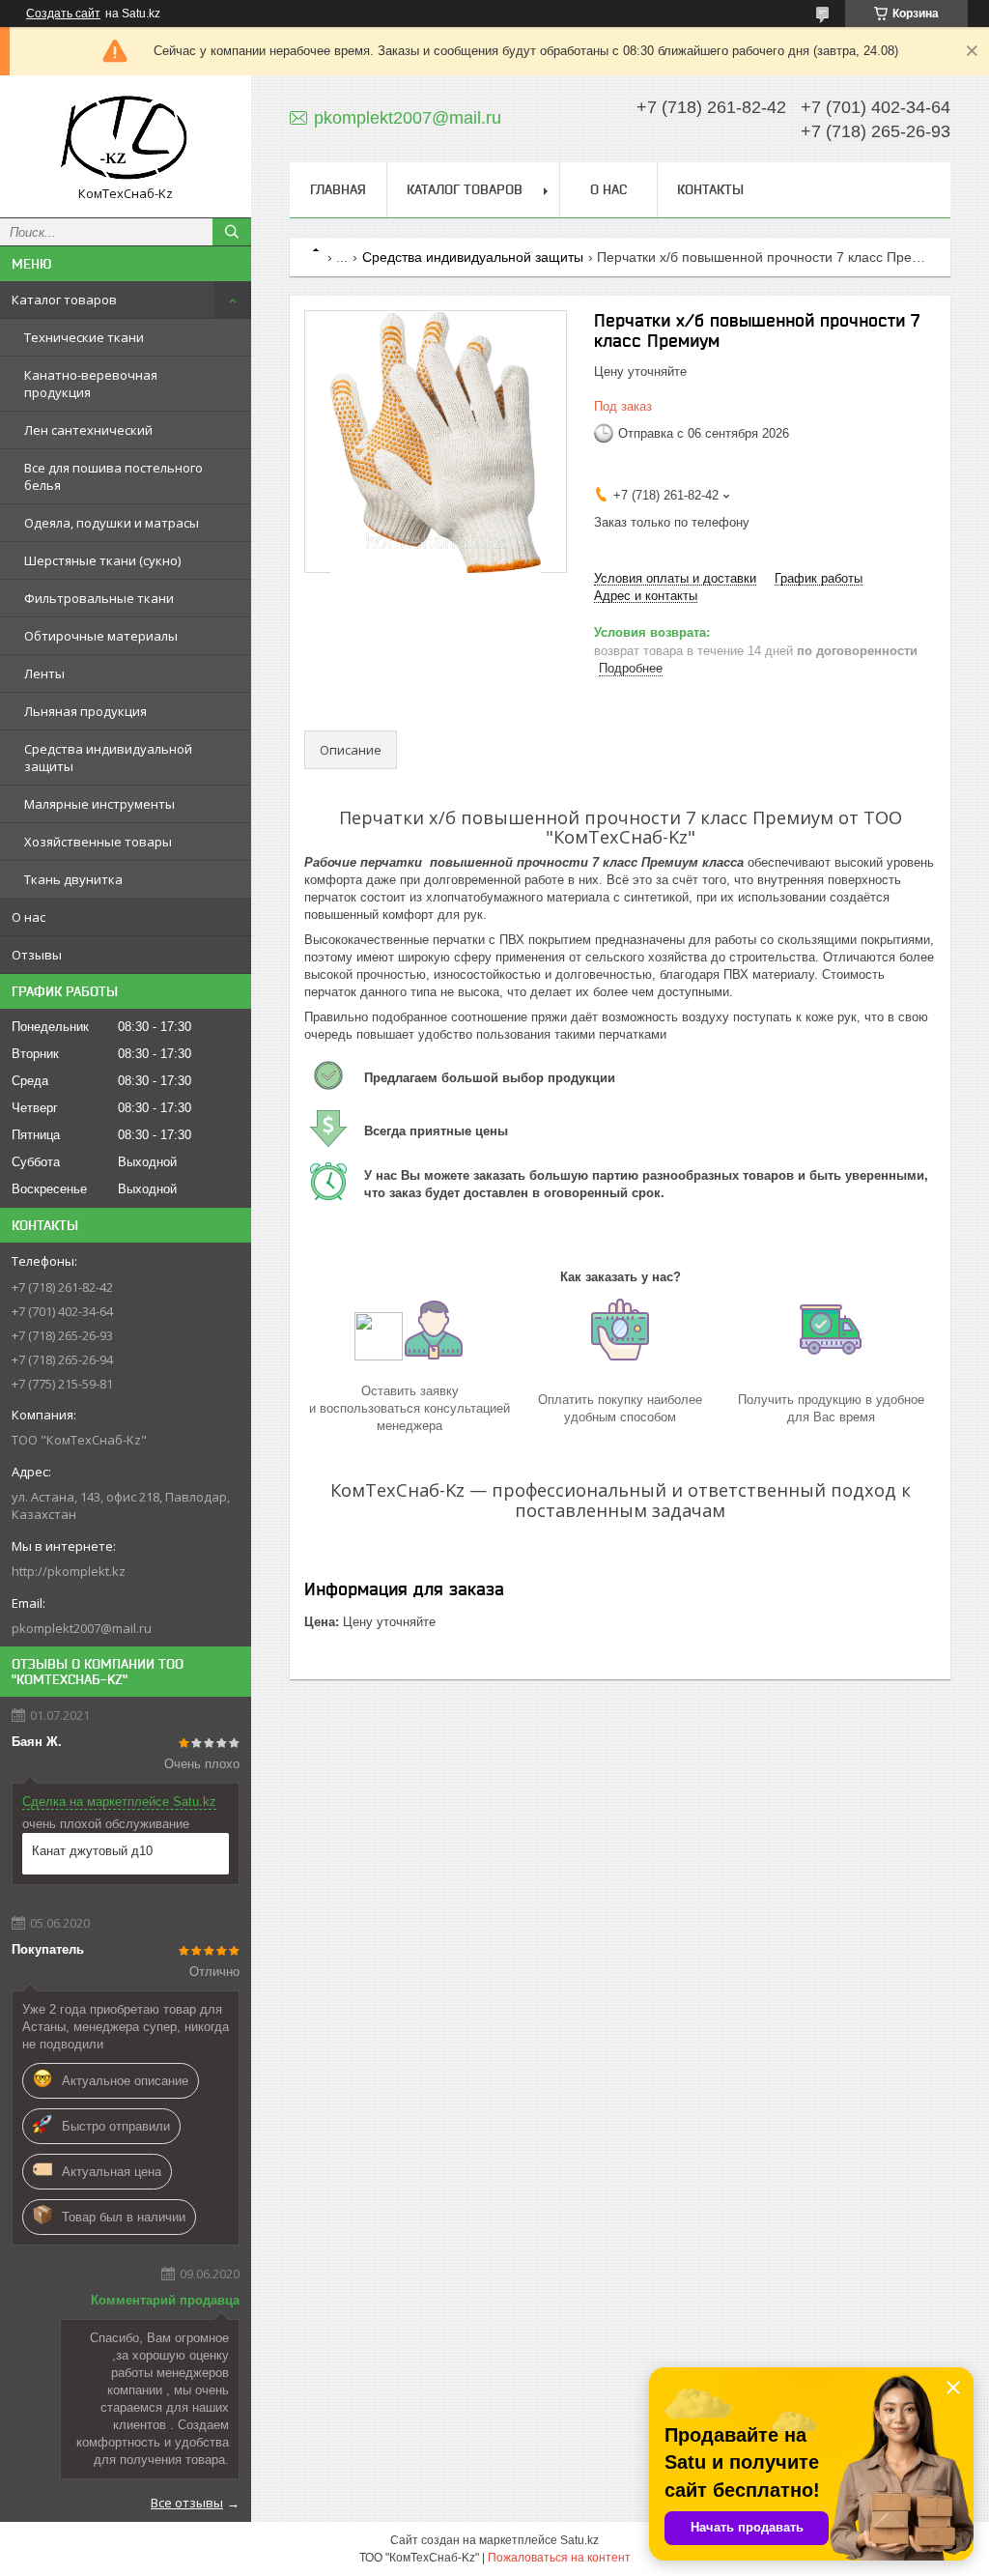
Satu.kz (579, 2540)
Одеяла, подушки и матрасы (112, 523)
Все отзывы (187, 2503)
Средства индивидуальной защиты (108, 758)
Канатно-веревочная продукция (91, 384)
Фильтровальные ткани (99, 598)
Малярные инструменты (99, 804)
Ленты (44, 673)
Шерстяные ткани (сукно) (102, 560)
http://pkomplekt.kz (69, 1571)
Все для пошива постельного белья (113, 476)
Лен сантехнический (88, 430)
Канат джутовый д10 (92, 1851)
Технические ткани (84, 337)
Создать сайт (63, 14)
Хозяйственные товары (98, 842)
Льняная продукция (85, 711)
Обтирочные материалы (101, 636)
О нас (28, 917)
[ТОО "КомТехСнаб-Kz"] (126, 138)
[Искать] (232, 232)
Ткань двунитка (73, 879)
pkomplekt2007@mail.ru (82, 1628)
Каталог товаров (64, 300)
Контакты (710, 189)
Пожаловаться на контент (559, 2558)
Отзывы (37, 955)
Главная (338, 189)
